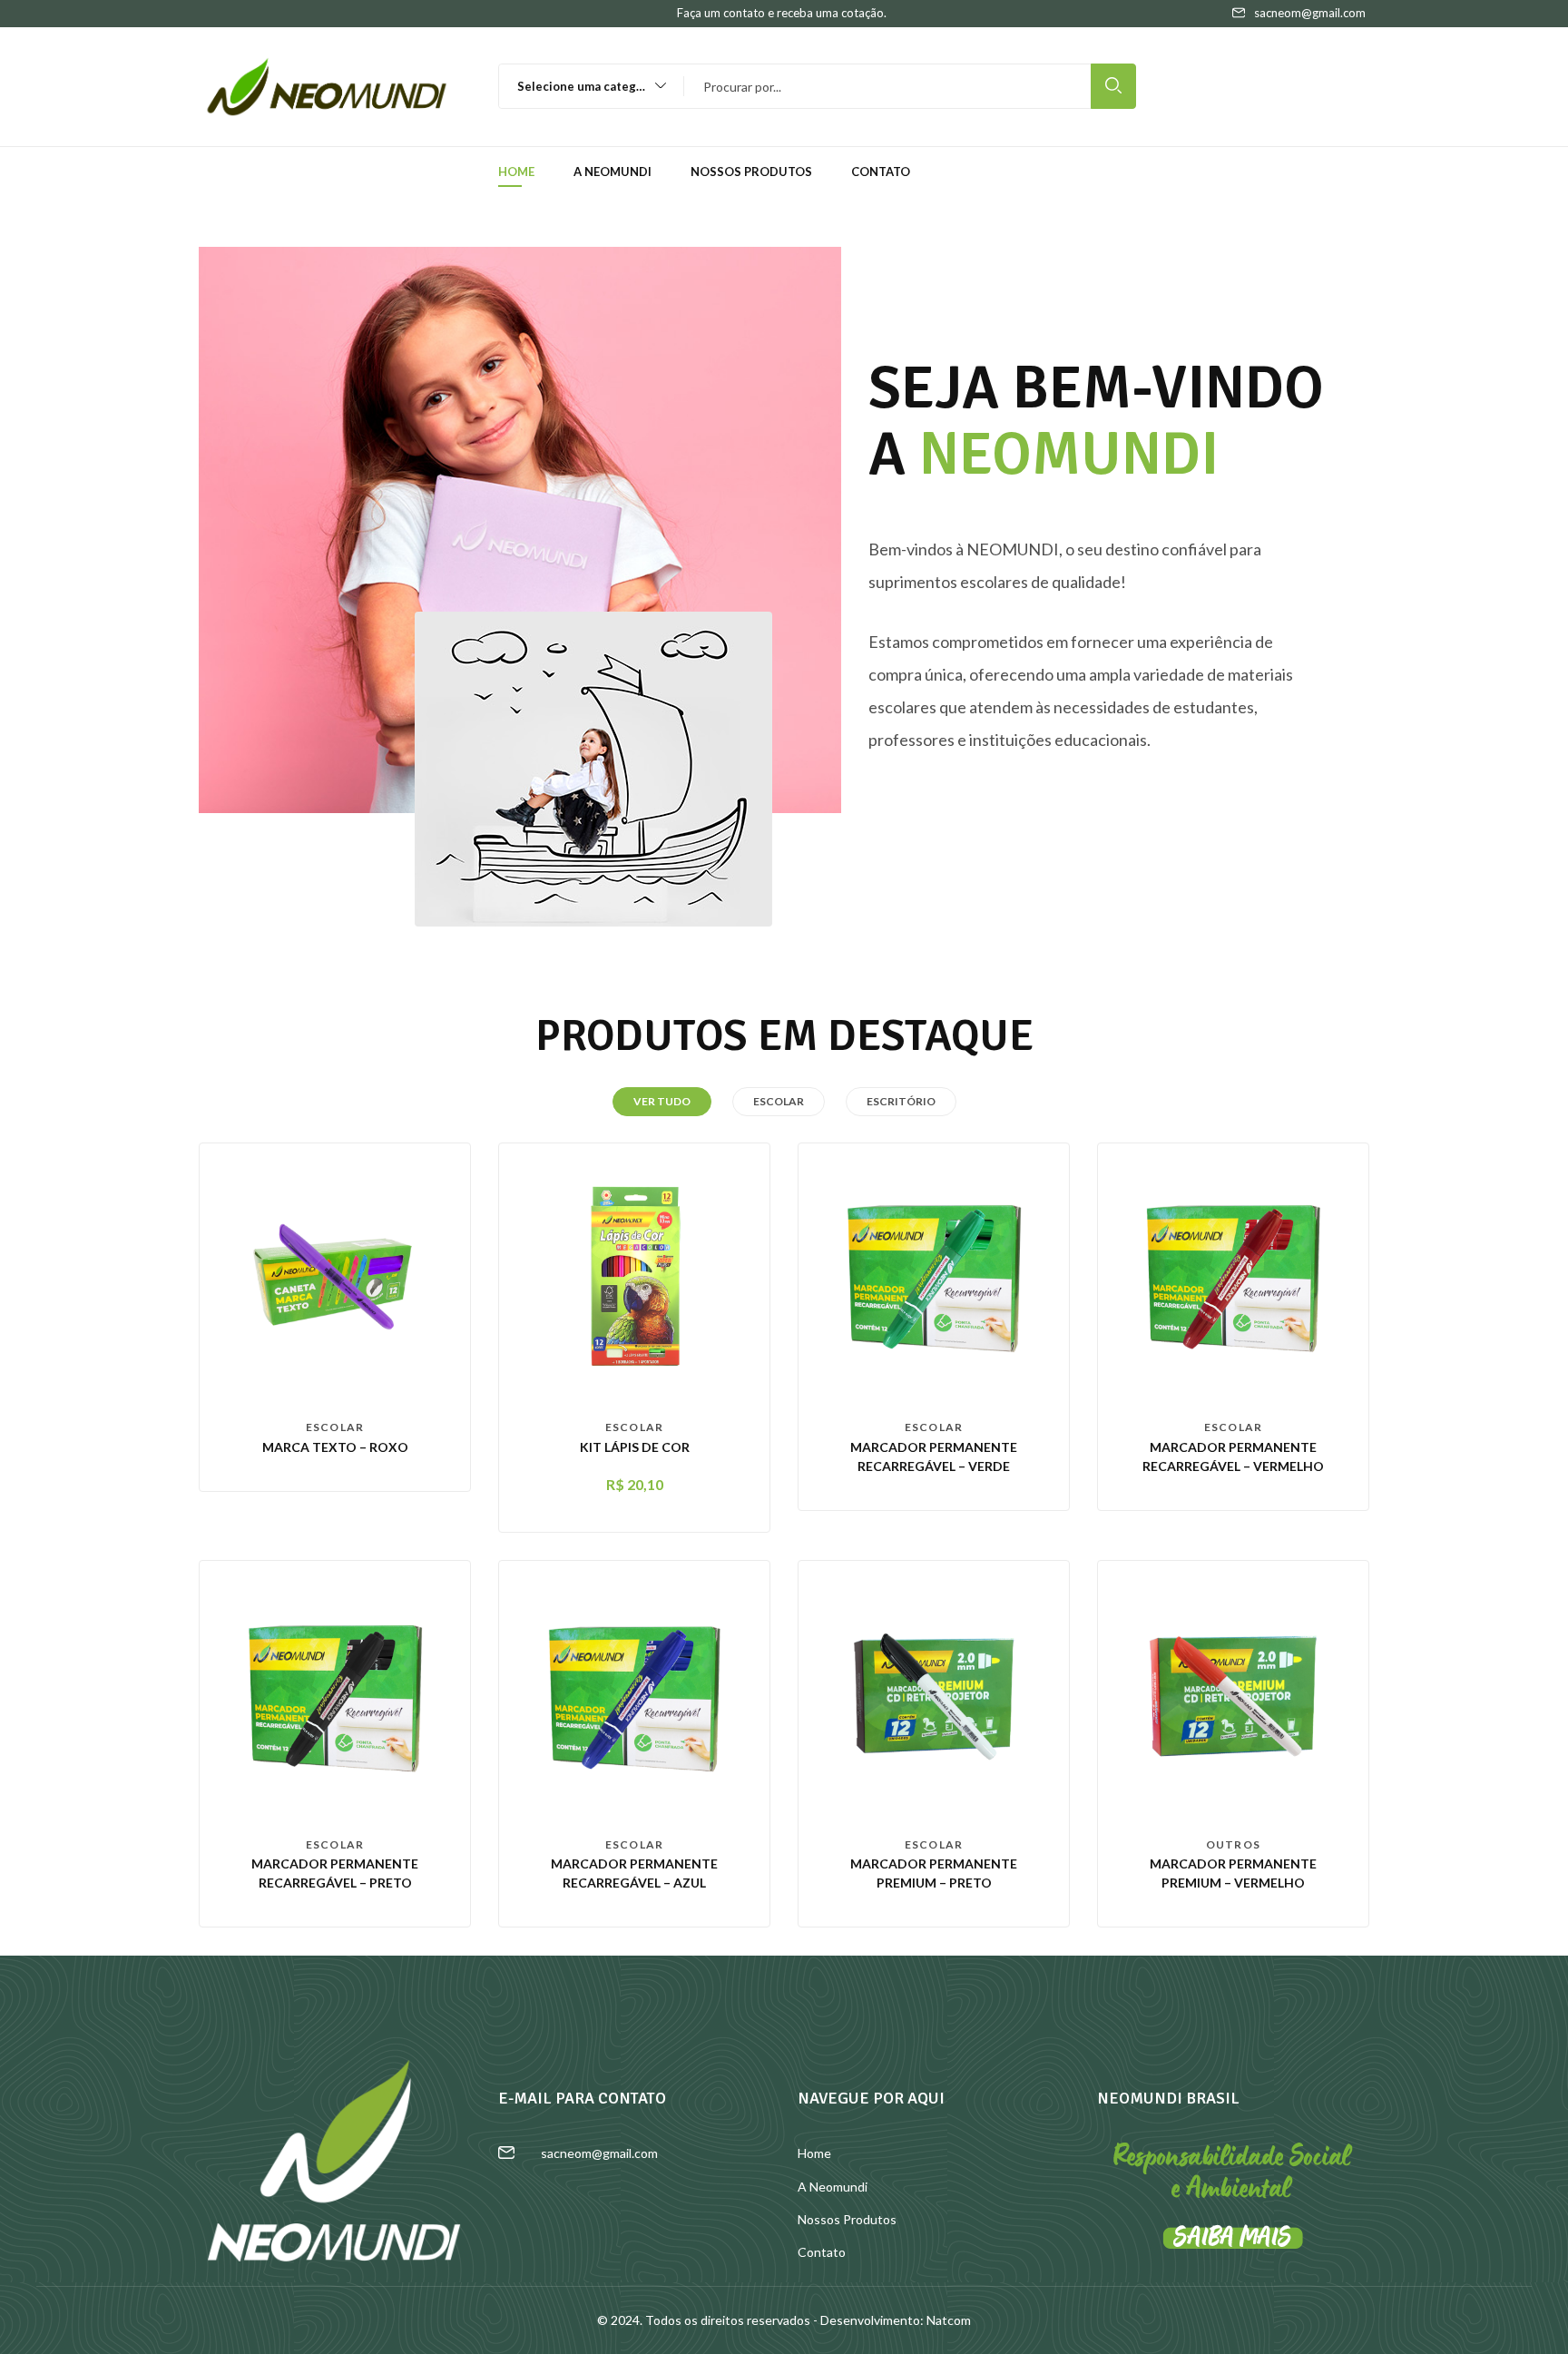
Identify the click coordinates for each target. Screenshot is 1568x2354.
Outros (1233, 1844)
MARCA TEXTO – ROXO (335, 1447)
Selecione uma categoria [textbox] (588, 86)
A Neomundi (612, 172)
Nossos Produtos (751, 172)
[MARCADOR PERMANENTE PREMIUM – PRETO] (934, 1694)
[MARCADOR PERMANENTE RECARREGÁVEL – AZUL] (634, 1694)
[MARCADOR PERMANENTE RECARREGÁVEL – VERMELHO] (1233, 1277)
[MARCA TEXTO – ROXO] (335, 1277)
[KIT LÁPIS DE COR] (634, 1277)
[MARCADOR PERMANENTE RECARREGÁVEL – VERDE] (934, 1277)
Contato (881, 172)
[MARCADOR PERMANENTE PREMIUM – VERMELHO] (1233, 1694)
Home (516, 172)
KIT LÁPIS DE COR (635, 1447)
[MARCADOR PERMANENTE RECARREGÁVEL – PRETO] (335, 1694)
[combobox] (583, 86)
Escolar (335, 1427)
